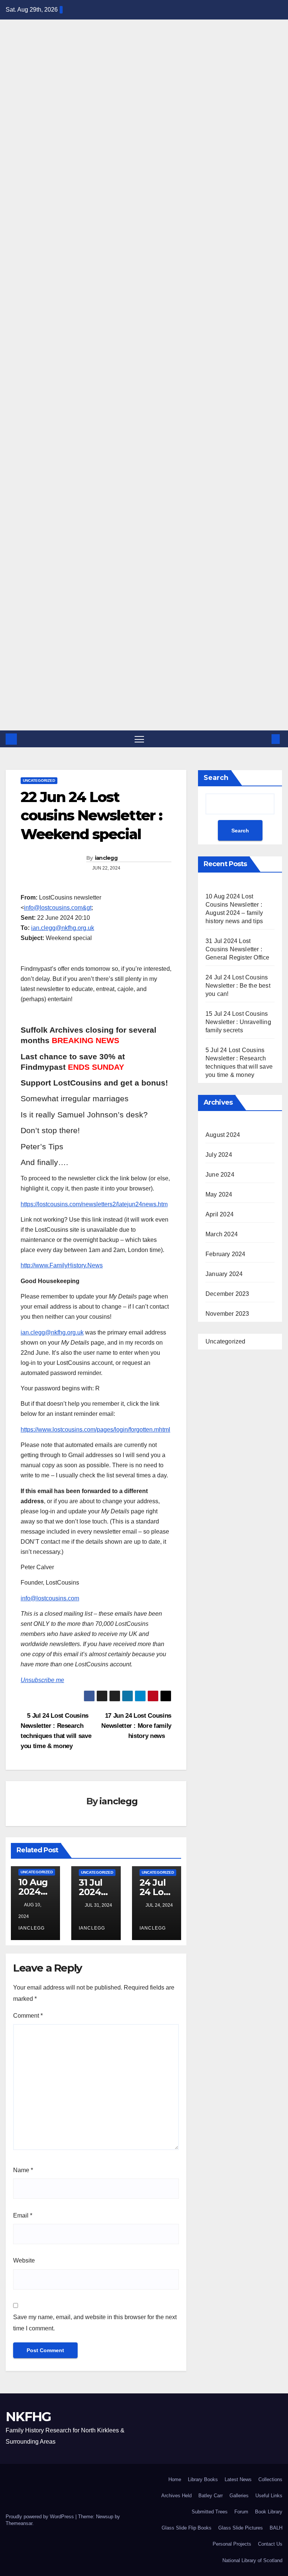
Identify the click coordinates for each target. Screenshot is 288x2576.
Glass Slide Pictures (241, 2528)
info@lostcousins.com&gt (58, 908)
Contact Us (270, 2544)
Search (216, 778)
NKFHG (10, 71)
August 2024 (223, 1135)
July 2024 (219, 1155)
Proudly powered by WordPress (40, 2517)
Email (23, 2215)
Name (23, 2170)
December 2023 (227, 1294)
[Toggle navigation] (139, 739)
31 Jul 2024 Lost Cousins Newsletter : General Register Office (238, 949)
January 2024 (224, 1274)
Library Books (203, 2479)
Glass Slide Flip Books (187, 2528)
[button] (264, 739)
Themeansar (19, 2523)
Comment (28, 2016)
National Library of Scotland (252, 2560)
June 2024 (220, 1175)
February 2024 (226, 1254)
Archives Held (176, 2496)
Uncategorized (39, 780)
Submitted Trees (210, 2512)
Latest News (238, 2479)
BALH (276, 2528)
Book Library (269, 2512)
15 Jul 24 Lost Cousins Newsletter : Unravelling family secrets (238, 1022)
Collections (270, 2479)
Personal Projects (232, 2544)
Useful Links (269, 2496)
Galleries (239, 2496)
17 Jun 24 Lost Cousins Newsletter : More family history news (136, 1726)
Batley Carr (211, 2496)
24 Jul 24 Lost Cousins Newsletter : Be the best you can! (238, 986)
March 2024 (222, 1234)
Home (175, 2479)
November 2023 (227, 1314)
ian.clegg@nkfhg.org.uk (63, 928)
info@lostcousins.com (50, 1598)
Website (24, 2260)
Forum (241, 2512)
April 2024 (220, 1214)
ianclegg (106, 858)
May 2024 (219, 1194)
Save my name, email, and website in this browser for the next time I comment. (95, 2323)
